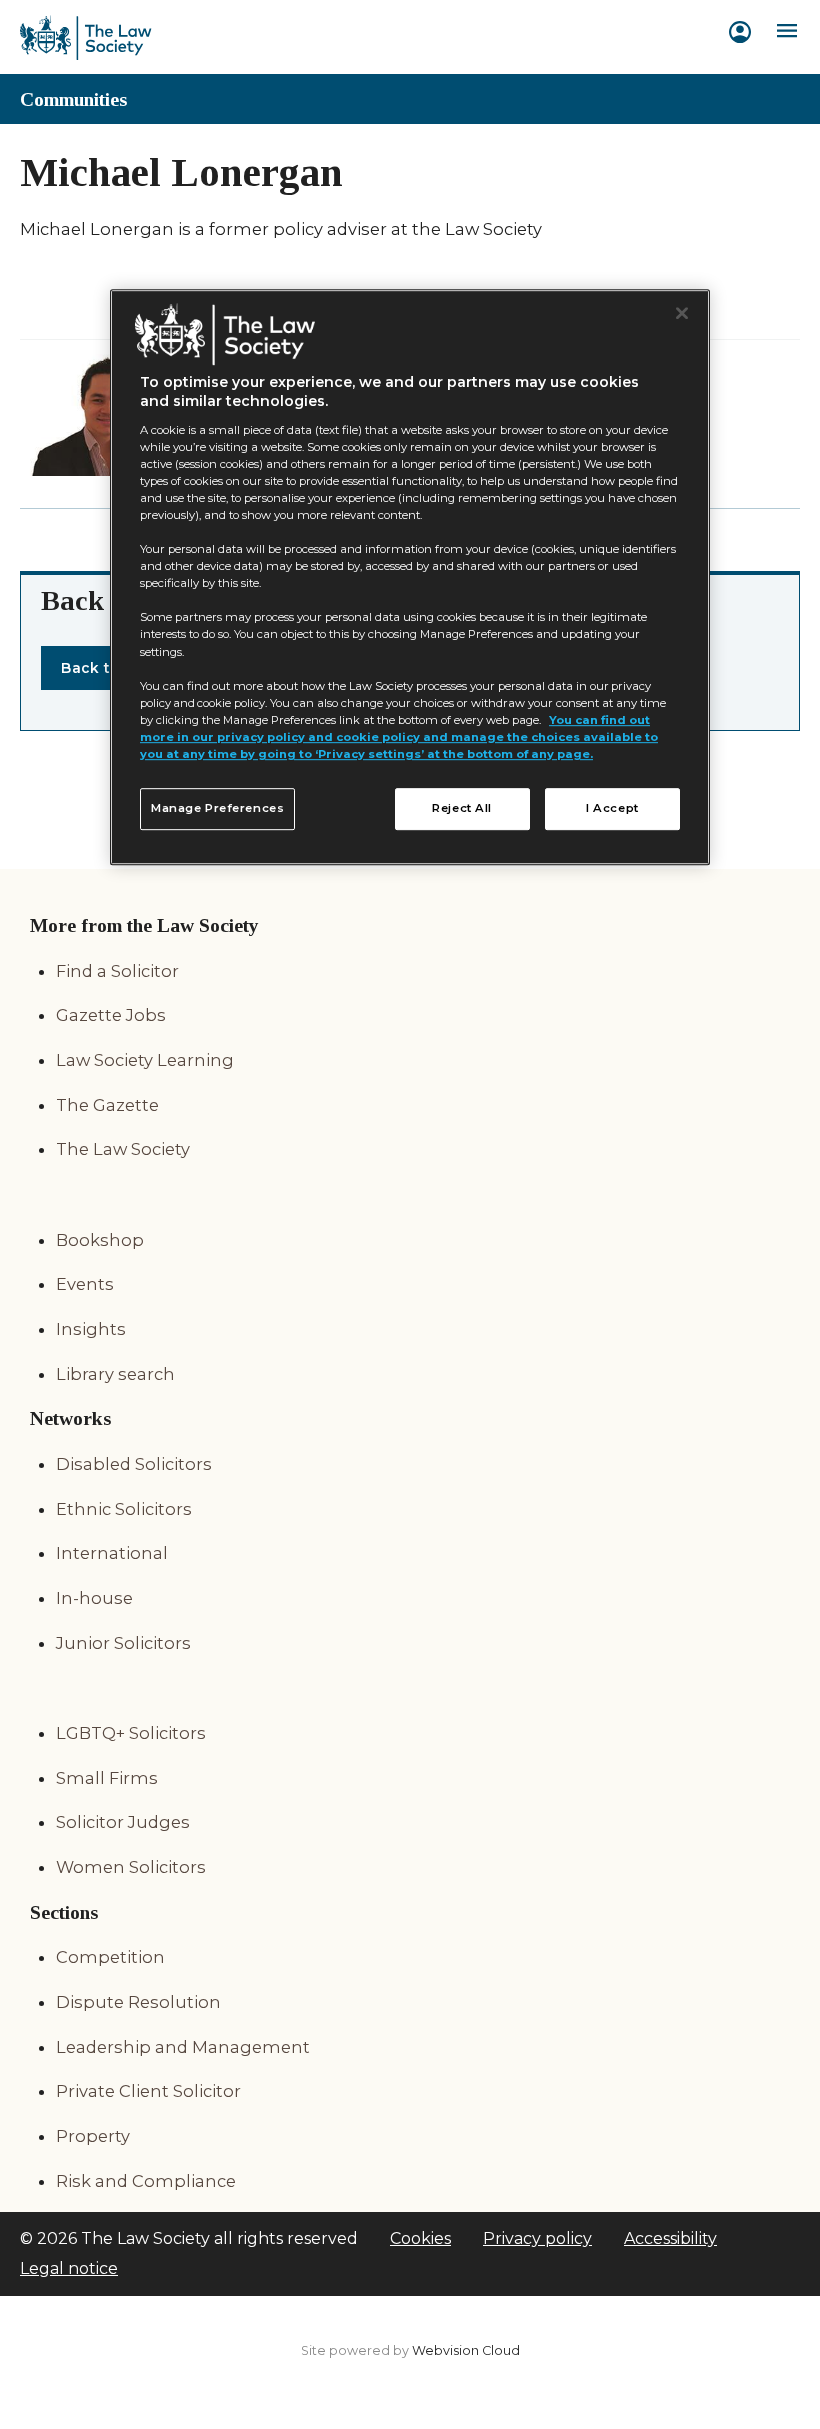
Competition (110, 1957)
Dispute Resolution (138, 2002)
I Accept (612, 808)
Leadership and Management (183, 2047)
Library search (115, 1374)
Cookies (420, 2238)
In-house (94, 1598)
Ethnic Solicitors (124, 1509)
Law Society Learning (145, 1060)
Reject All (462, 808)
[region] (410, 578)
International (112, 1553)
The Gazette (107, 1105)
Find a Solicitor (117, 971)
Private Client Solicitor (148, 2091)
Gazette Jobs (111, 1015)
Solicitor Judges (123, 1822)
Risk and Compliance (146, 2181)
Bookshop (100, 1240)
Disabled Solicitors (134, 1464)
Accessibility (670, 2238)
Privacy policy (537, 2238)
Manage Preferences (217, 808)
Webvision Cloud (466, 2350)
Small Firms (107, 1778)
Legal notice (69, 2268)
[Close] (682, 314)
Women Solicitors (131, 1867)
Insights (91, 1329)
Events (85, 1284)
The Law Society (123, 1149)
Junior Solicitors (123, 1643)
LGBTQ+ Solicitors (131, 1733)
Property (93, 2136)
